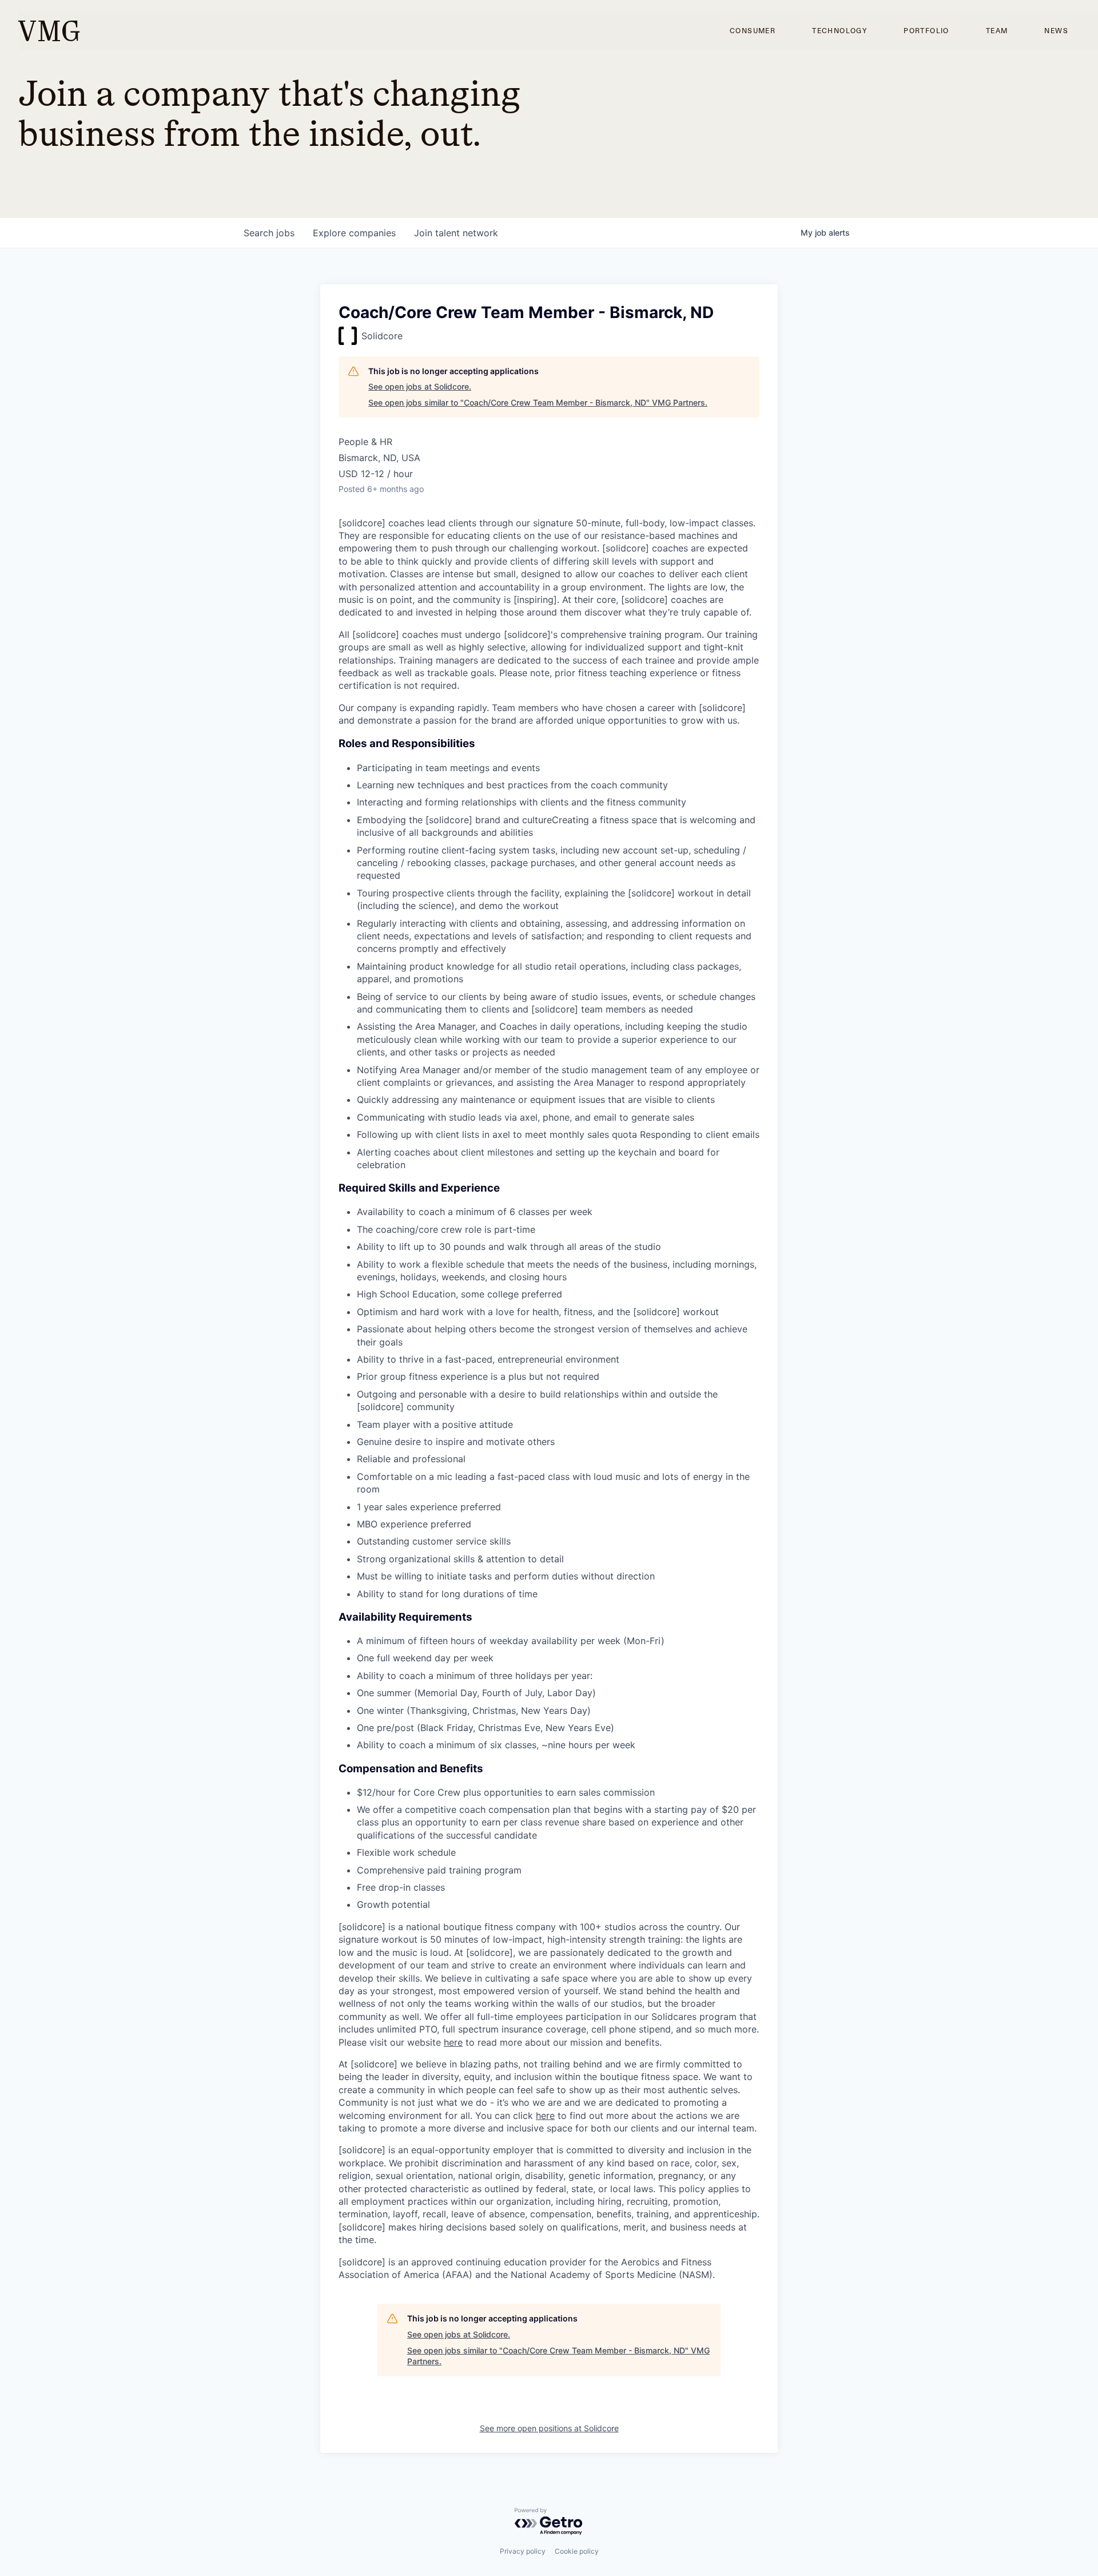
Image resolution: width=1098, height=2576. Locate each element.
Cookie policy (577, 2551)
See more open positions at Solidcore (549, 2428)
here (453, 2042)
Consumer (753, 31)
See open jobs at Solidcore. (420, 386)
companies (354, 233)
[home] (49, 31)
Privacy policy (523, 2551)
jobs (269, 233)
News (1056, 31)
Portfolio (926, 31)
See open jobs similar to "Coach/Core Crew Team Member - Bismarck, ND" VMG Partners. (538, 402)
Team (997, 31)
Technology (840, 31)
